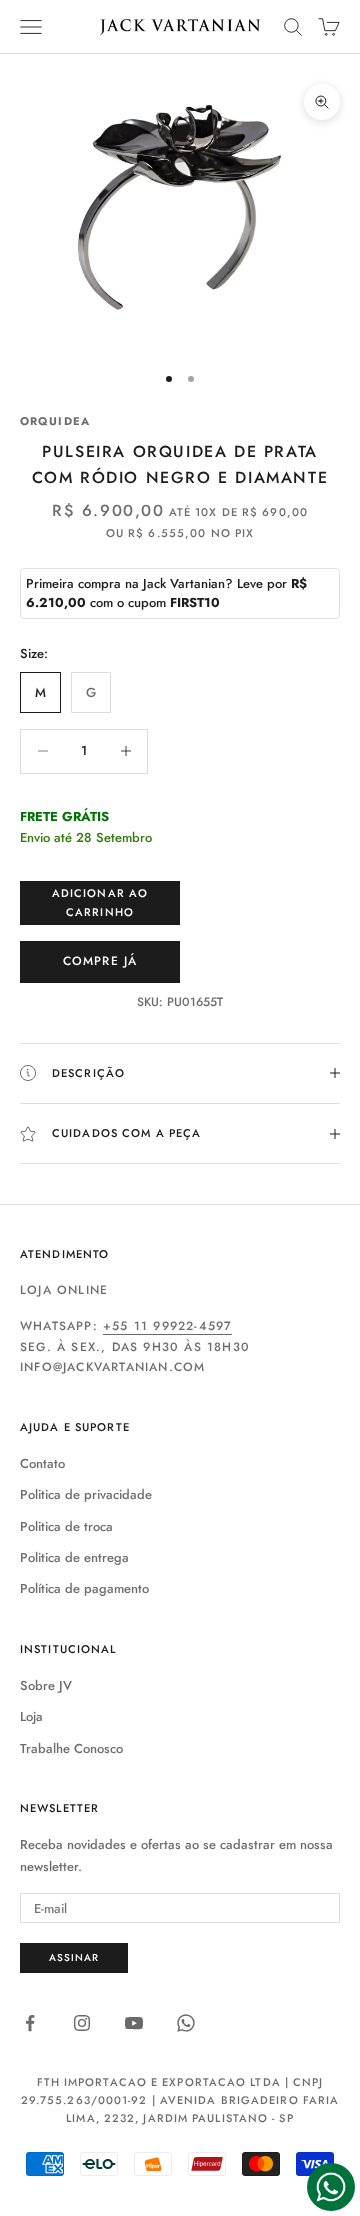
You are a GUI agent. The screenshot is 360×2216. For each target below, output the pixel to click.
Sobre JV (46, 1685)
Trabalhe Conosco (71, 1748)
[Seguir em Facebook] (30, 2023)
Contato (42, 1463)
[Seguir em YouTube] (134, 2023)
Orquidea (55, 421)
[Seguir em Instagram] (82, 2023)
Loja (31, 1716)
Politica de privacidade (86, 1494)
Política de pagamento (84, 1588)
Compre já (100, 961)
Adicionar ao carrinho (100, 902)
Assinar (74, 1957)
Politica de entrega (74, 1557)
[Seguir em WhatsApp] (186, 2023)
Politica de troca (66, 1526)
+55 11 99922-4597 (167, 1326)
